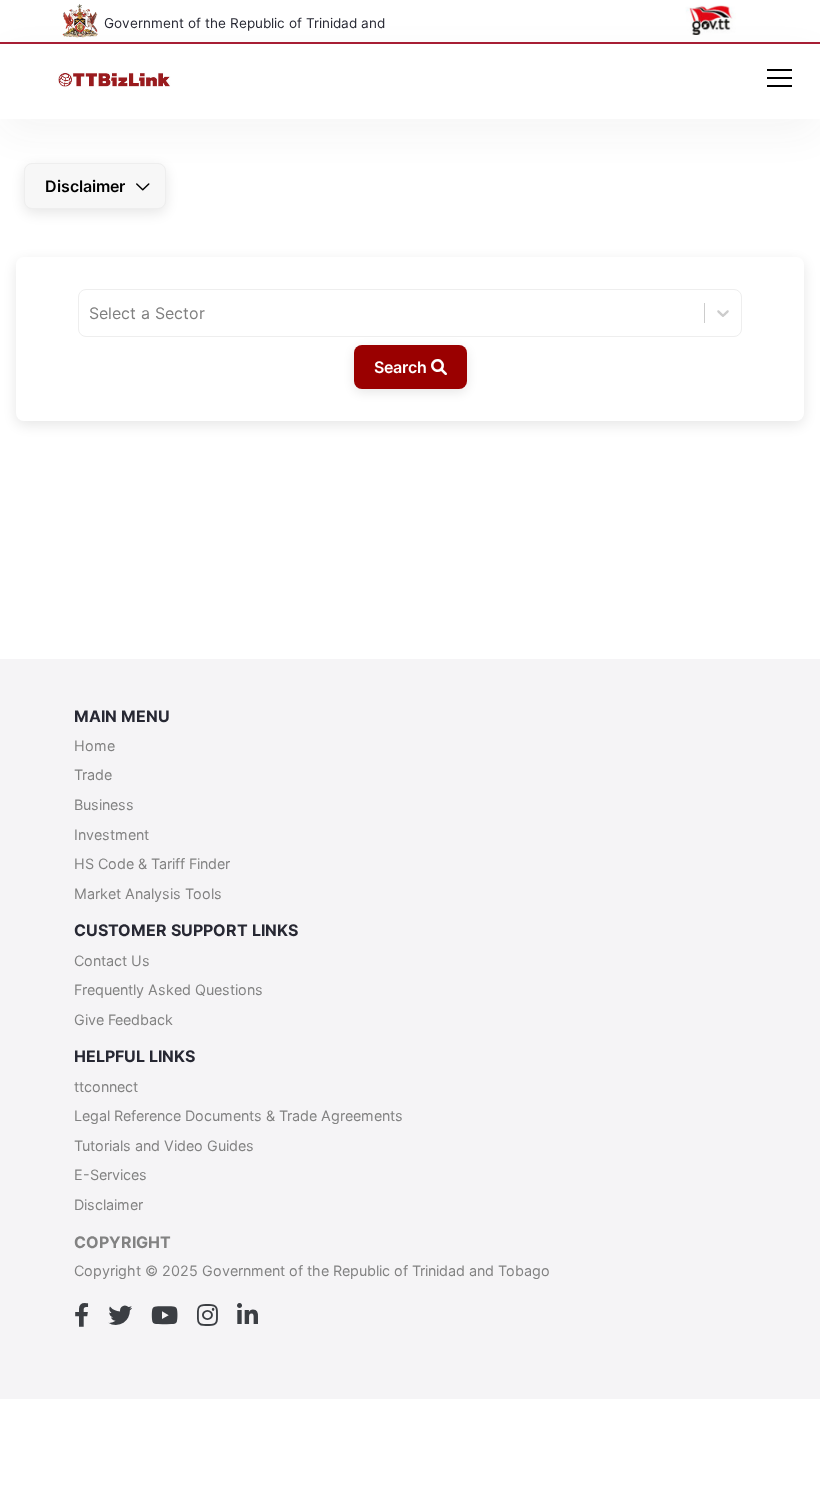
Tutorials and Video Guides (164, 1145)
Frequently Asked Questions (168, 989)
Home (94, 745)
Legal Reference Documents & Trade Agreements (238, 1115)
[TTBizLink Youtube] (164, 1316)
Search (402, 367)
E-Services (110, 1174)
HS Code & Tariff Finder (152, 863)
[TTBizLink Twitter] (120, 1316)
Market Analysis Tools (148, 893)
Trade (93, 774)
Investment (111, 834)
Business (104, 804)
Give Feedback (123, 1019)
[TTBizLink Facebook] (81, 1316)
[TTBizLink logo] (118, 81)
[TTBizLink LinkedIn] (247, 1316)
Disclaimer (85, 186)
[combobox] (91, 313)
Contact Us (112, 960)
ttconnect (106, 1086)
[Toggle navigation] (779, 79)
